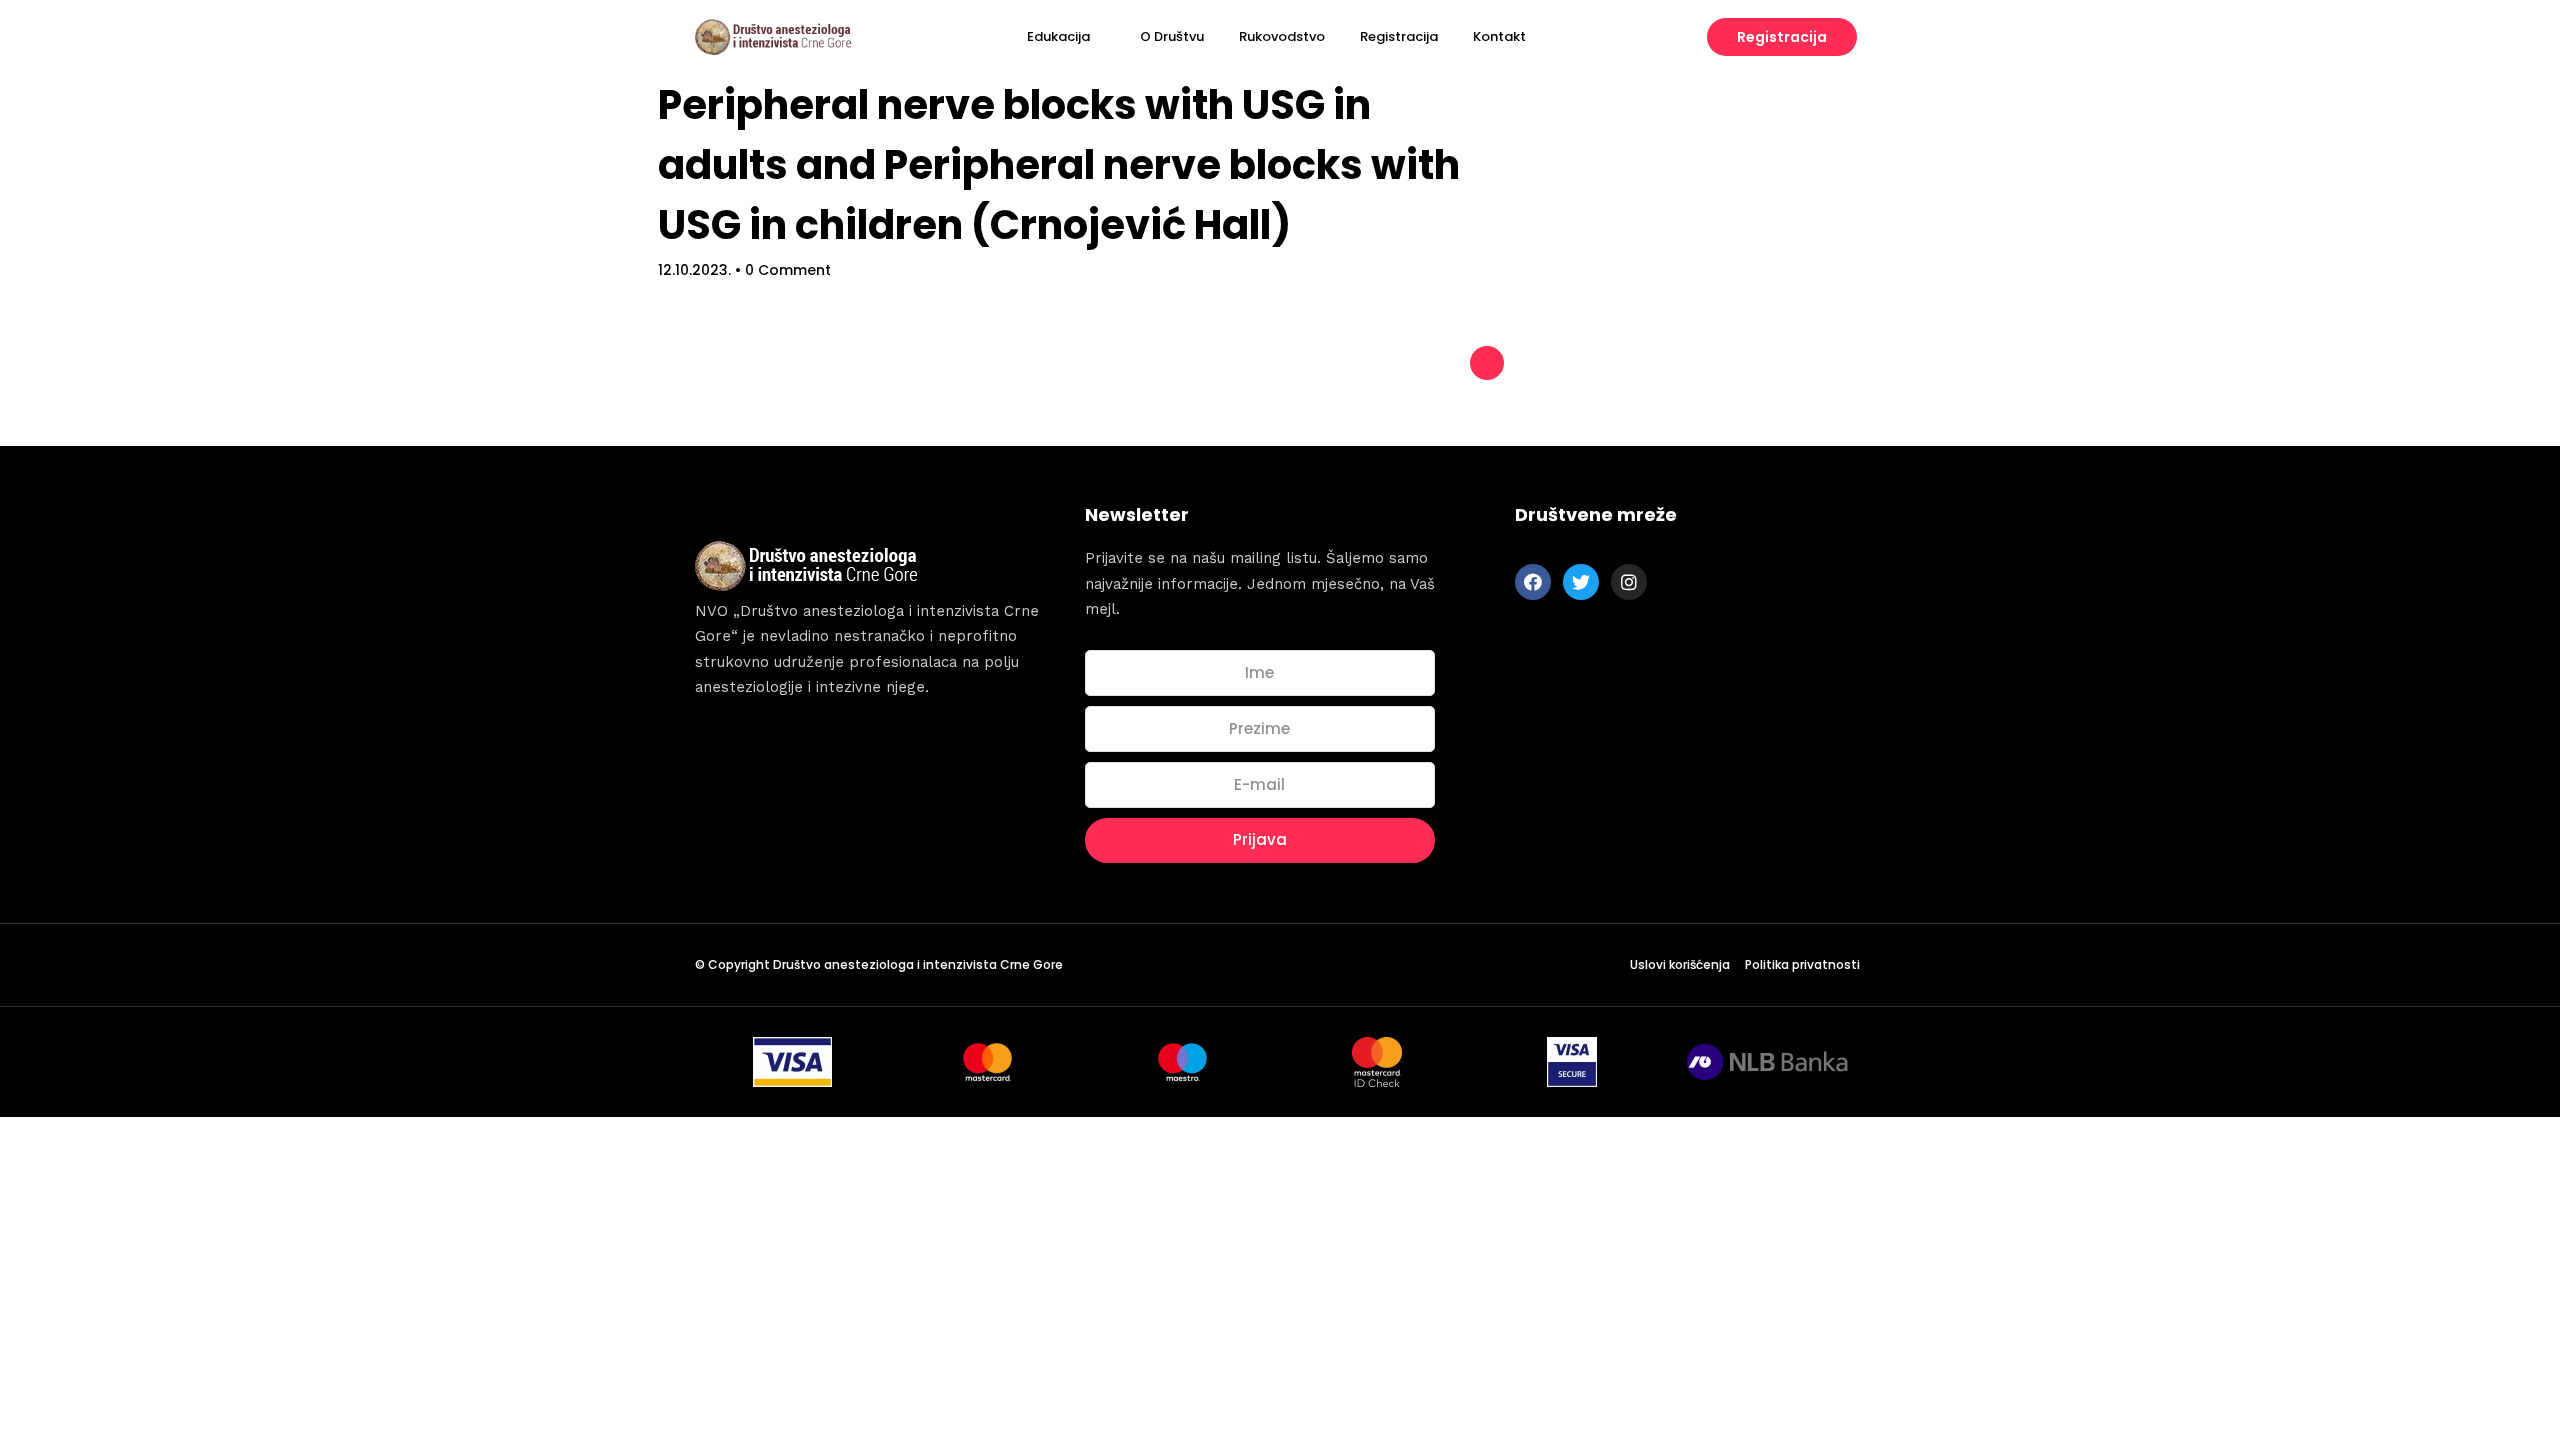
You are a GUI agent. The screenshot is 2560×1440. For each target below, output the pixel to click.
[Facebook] (1533, 582)
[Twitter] (1581, 582)
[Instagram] (1629, 582)
